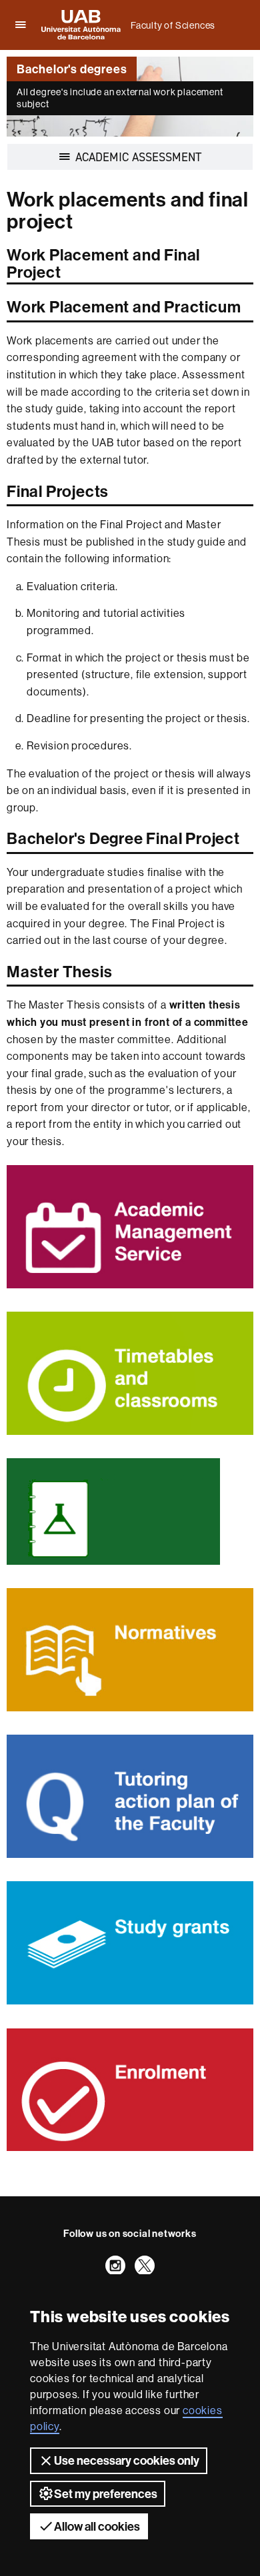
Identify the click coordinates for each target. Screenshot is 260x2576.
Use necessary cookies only (127, 2460)
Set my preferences (106, 2494)
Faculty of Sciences (173, 25)
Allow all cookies (97, 2526)
